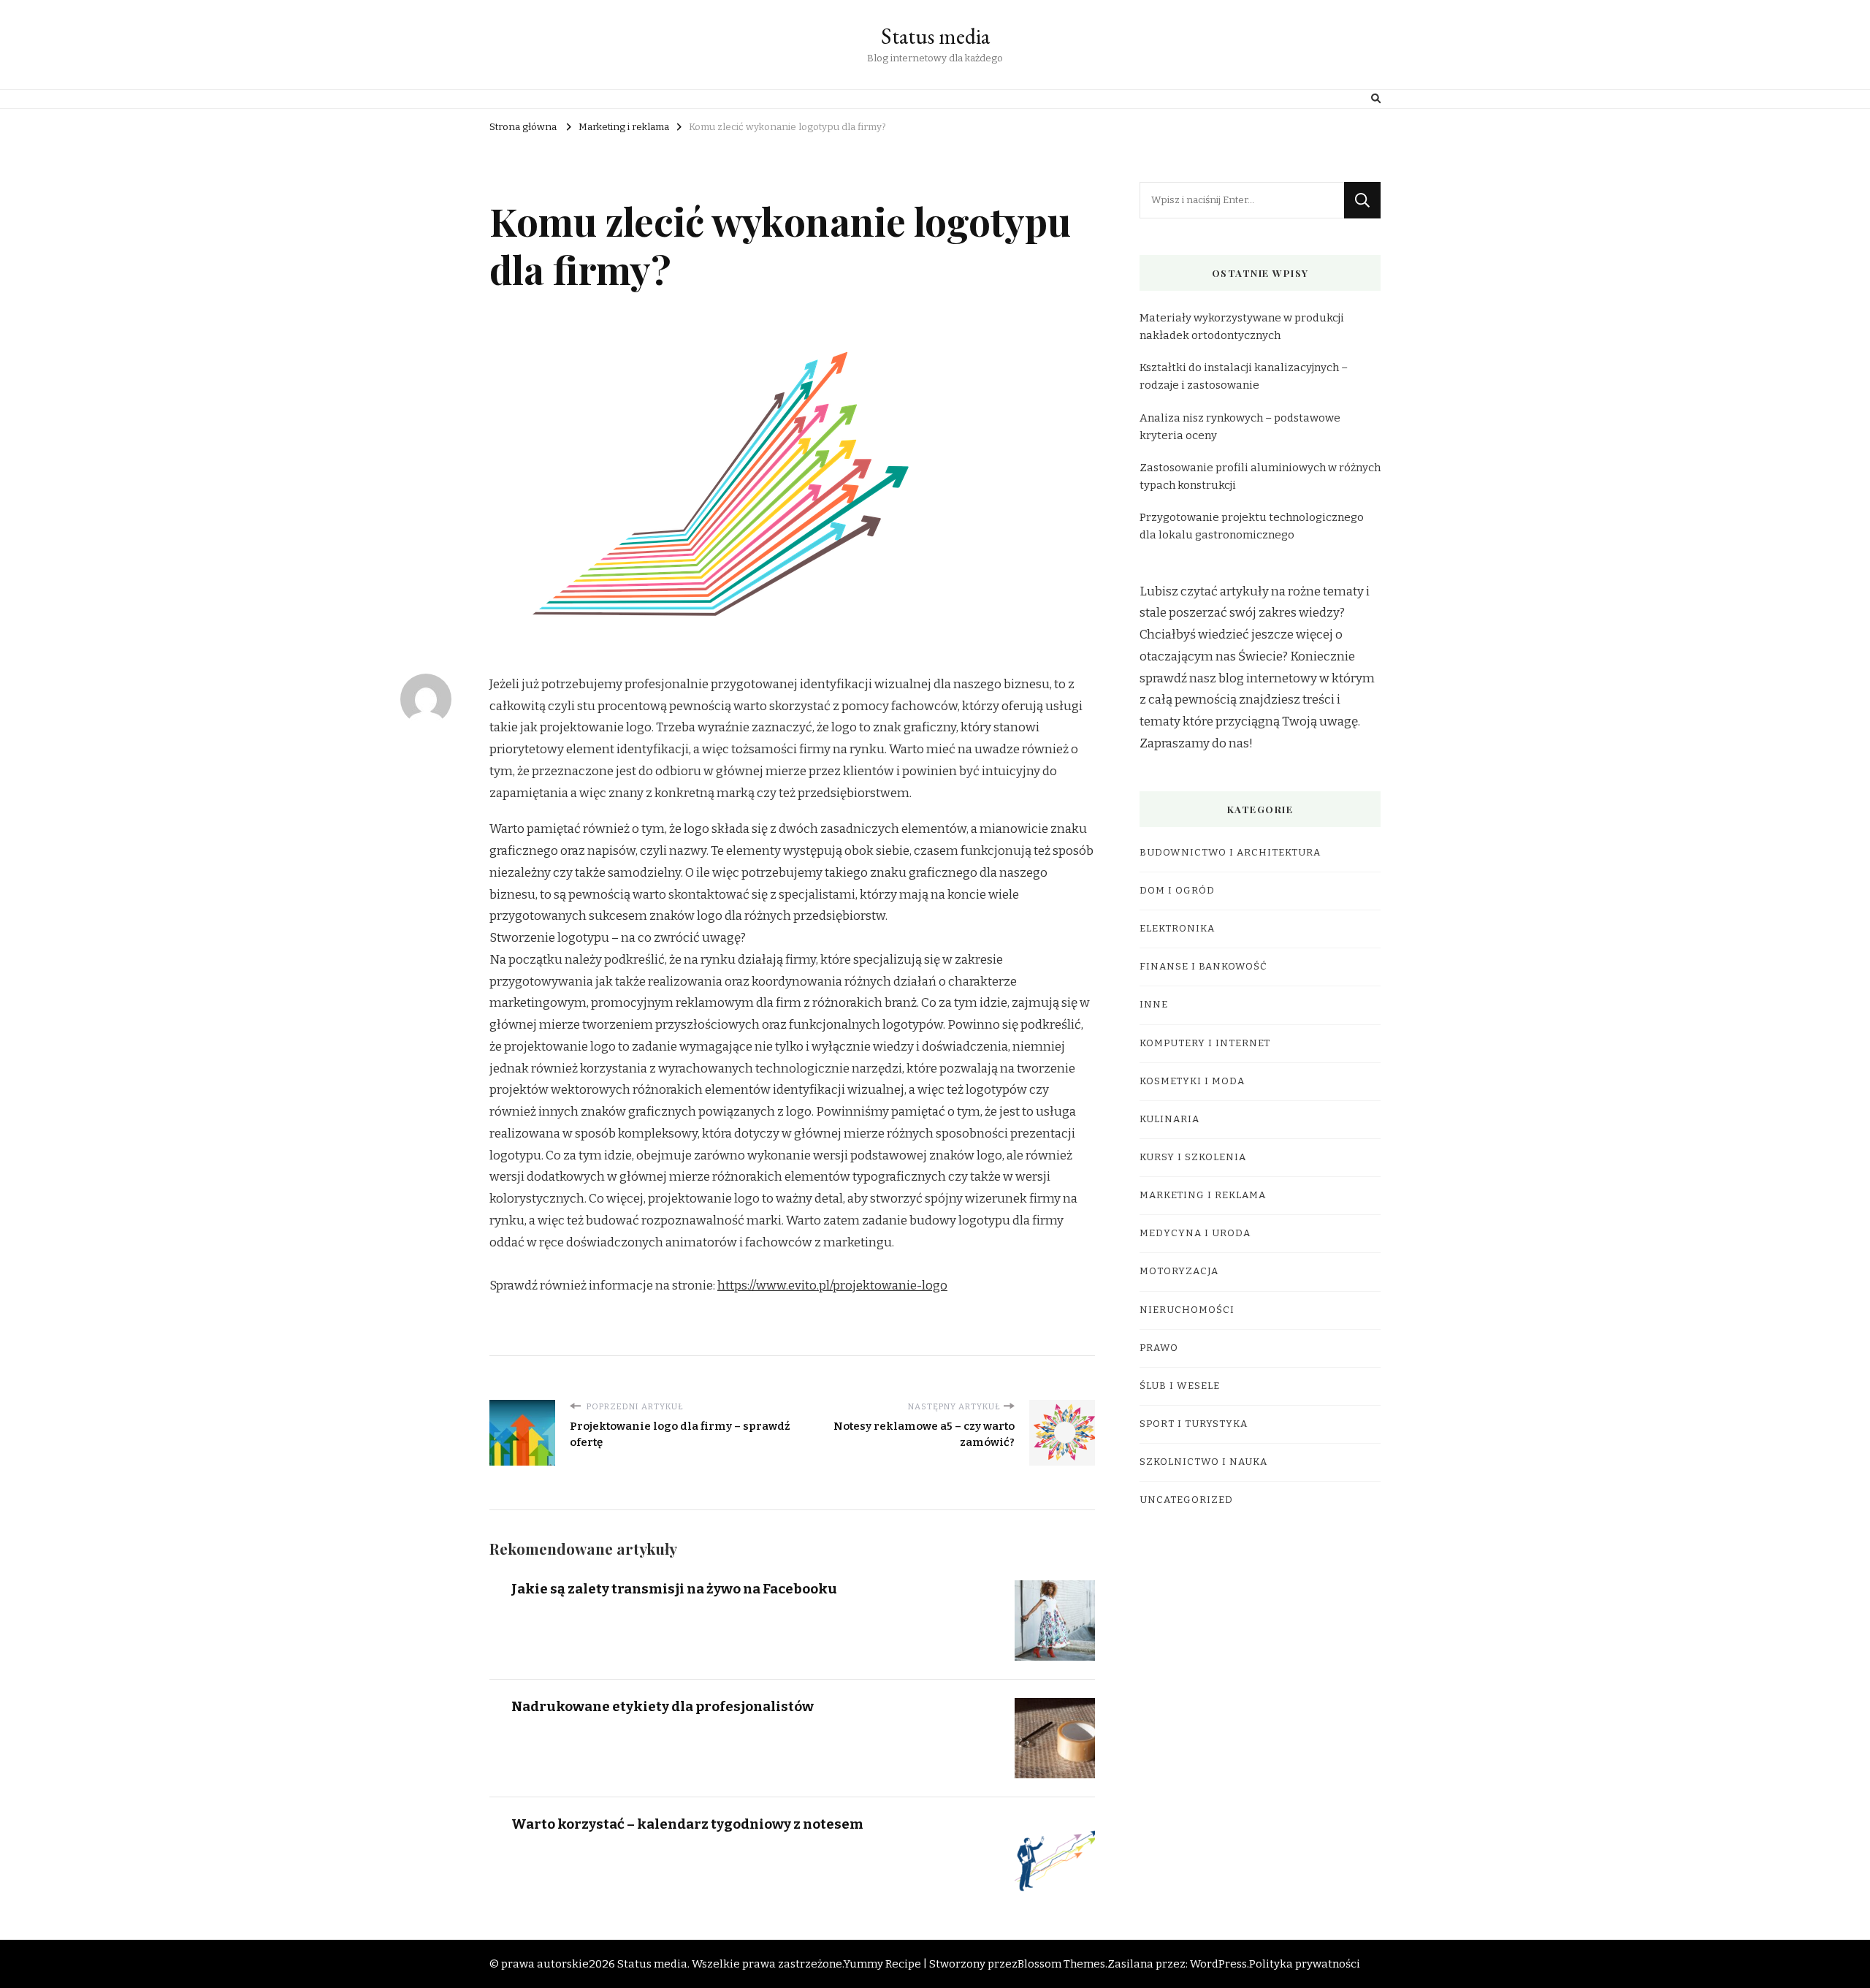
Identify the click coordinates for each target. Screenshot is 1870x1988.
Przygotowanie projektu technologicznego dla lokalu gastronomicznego (1252, 526)
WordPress (1218, 1964)
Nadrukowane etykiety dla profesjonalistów (663, 1706)
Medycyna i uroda (1195, 1233)
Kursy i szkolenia (1193, 1157)
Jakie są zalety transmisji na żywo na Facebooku (674, 1589)
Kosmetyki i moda (1192, 1081)
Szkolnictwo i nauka (1203, 1462)
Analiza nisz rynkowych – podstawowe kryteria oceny (1240, 427)
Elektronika (1177, 929)
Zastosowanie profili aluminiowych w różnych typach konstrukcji (1260, 476)
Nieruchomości (1187, 1310)
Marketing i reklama (1203, 1195)
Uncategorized (1186, 1500)
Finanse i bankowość (1203, 967)
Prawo (1159, 1348)
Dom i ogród (1177, 891)
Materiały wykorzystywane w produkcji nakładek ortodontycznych (1242, 327)
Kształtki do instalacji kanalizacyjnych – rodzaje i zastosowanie (1244, 376)
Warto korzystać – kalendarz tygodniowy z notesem (687, 1824)
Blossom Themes (1061, 1964)
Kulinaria (1169, 1119)
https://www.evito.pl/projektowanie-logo (832, 1286)
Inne (1154, 1005)
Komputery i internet (1205, 1043)
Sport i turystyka (1194, 1424)
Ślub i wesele (1180, 1386)
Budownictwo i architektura (1230, 853)
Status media (935, 36)
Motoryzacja (1179, 1271)
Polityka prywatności (1305, 1964)
